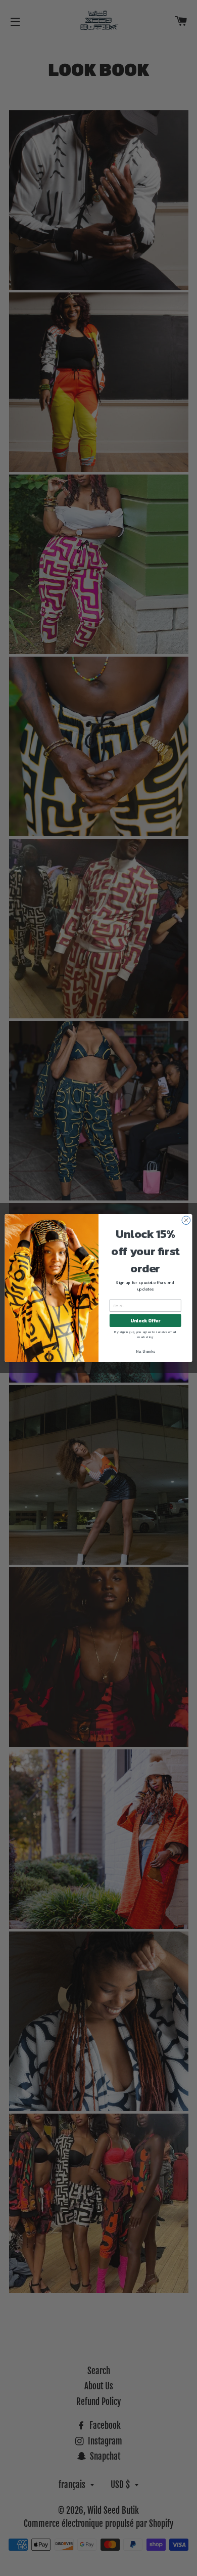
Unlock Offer (145, 1320)
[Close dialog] (186, 1220)
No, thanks (145, 1351)
